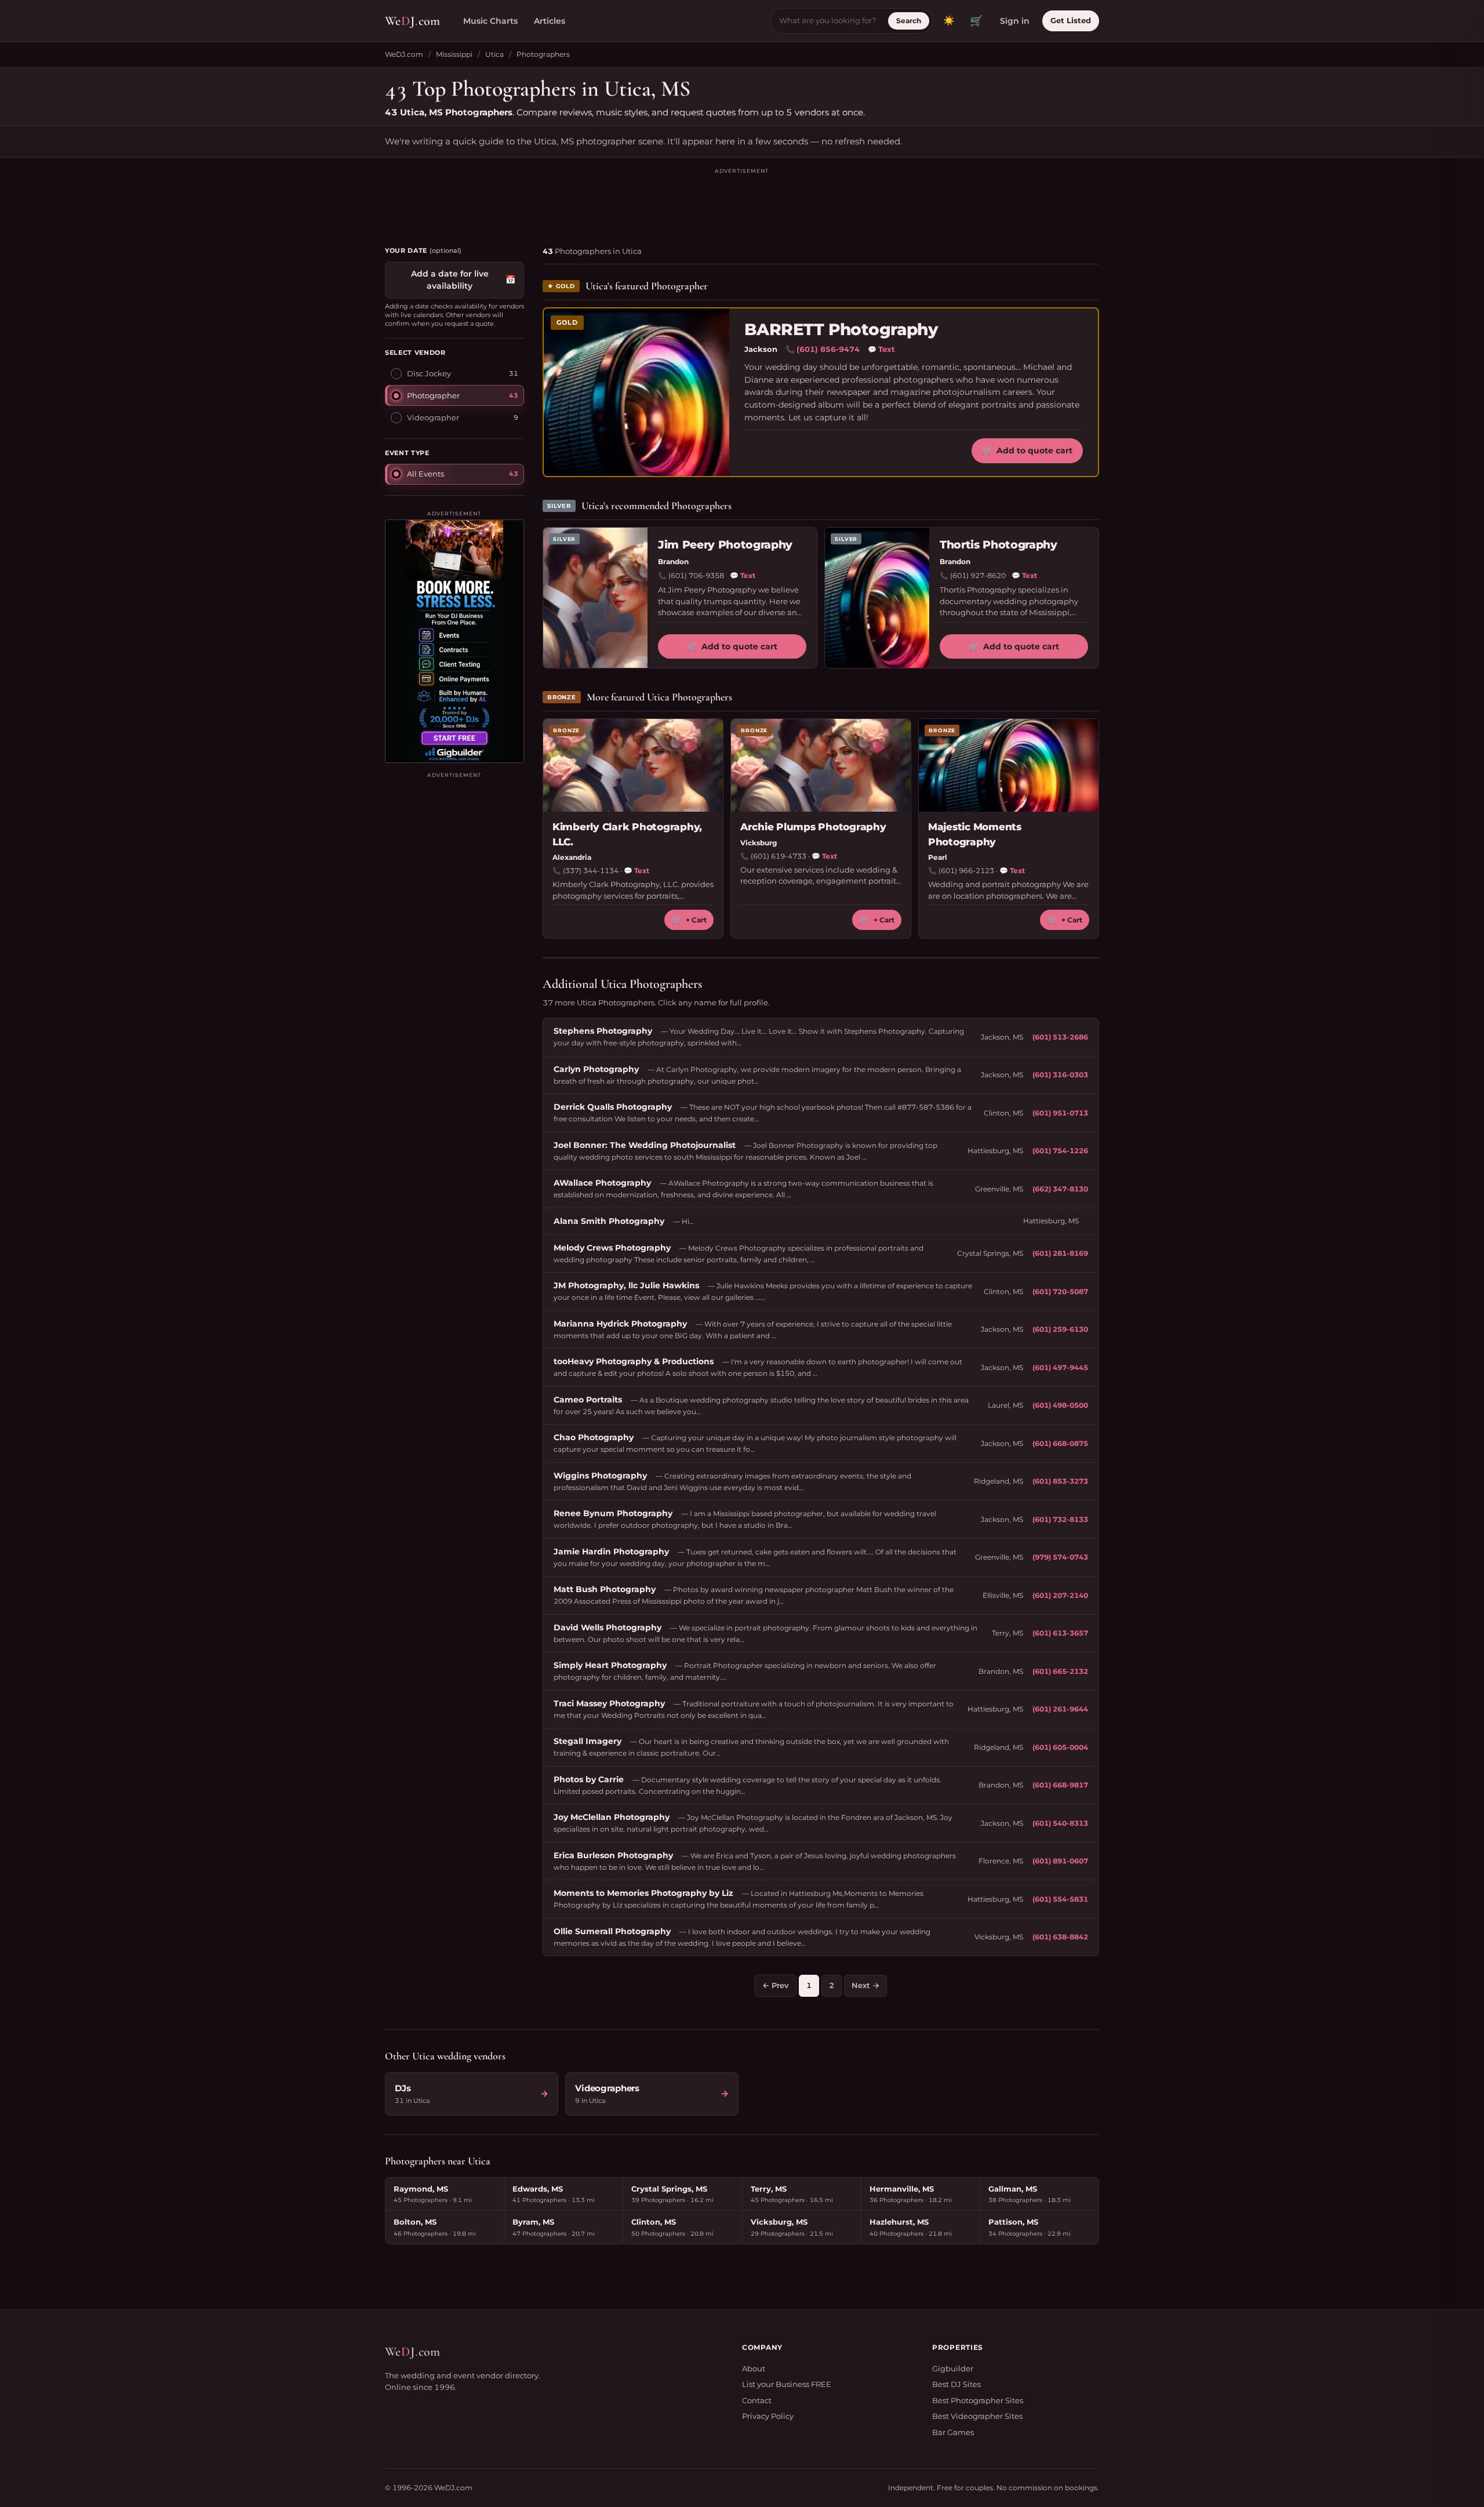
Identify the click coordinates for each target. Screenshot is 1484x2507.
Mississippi (454, 54)
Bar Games (953, 2432)
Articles (550, 21)
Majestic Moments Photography (975, 834)
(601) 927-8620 (978, 575)
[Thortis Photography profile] (877, 598)
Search (909, 21)
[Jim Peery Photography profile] (595, 598)
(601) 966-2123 (966, 871)
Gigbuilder (953, 2368)
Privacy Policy (768, 2416)
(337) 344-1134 (591, 871)
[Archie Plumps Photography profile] (821, 765)
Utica (494, 54)
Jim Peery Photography (725, 545)
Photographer (433, 395)
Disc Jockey (429, 373)
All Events (425, 473)
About (754, 2368)
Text (881, 349)
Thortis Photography (999, 545)
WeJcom (412, 21)
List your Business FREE (787, 2384)
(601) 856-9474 (828, 349)
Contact (757, 2400)
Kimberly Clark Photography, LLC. (627, 834)
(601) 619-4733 (779, 856)
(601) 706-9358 (696, 575)
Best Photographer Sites (978, 2400)
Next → (865, 1985)
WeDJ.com (404, 54)
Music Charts (490, 21)
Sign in (1015, 21)
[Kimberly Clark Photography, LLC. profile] (633, 765)
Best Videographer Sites (977, 2416)
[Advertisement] (742, 202)
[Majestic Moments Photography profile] (1009, 765)
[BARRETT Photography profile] (636, 392)
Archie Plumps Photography (813, 827)
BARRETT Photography (841, 330)
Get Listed (1071, 20)
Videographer (433, 417)
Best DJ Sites (956, 2384)
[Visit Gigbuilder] (454, 641)
